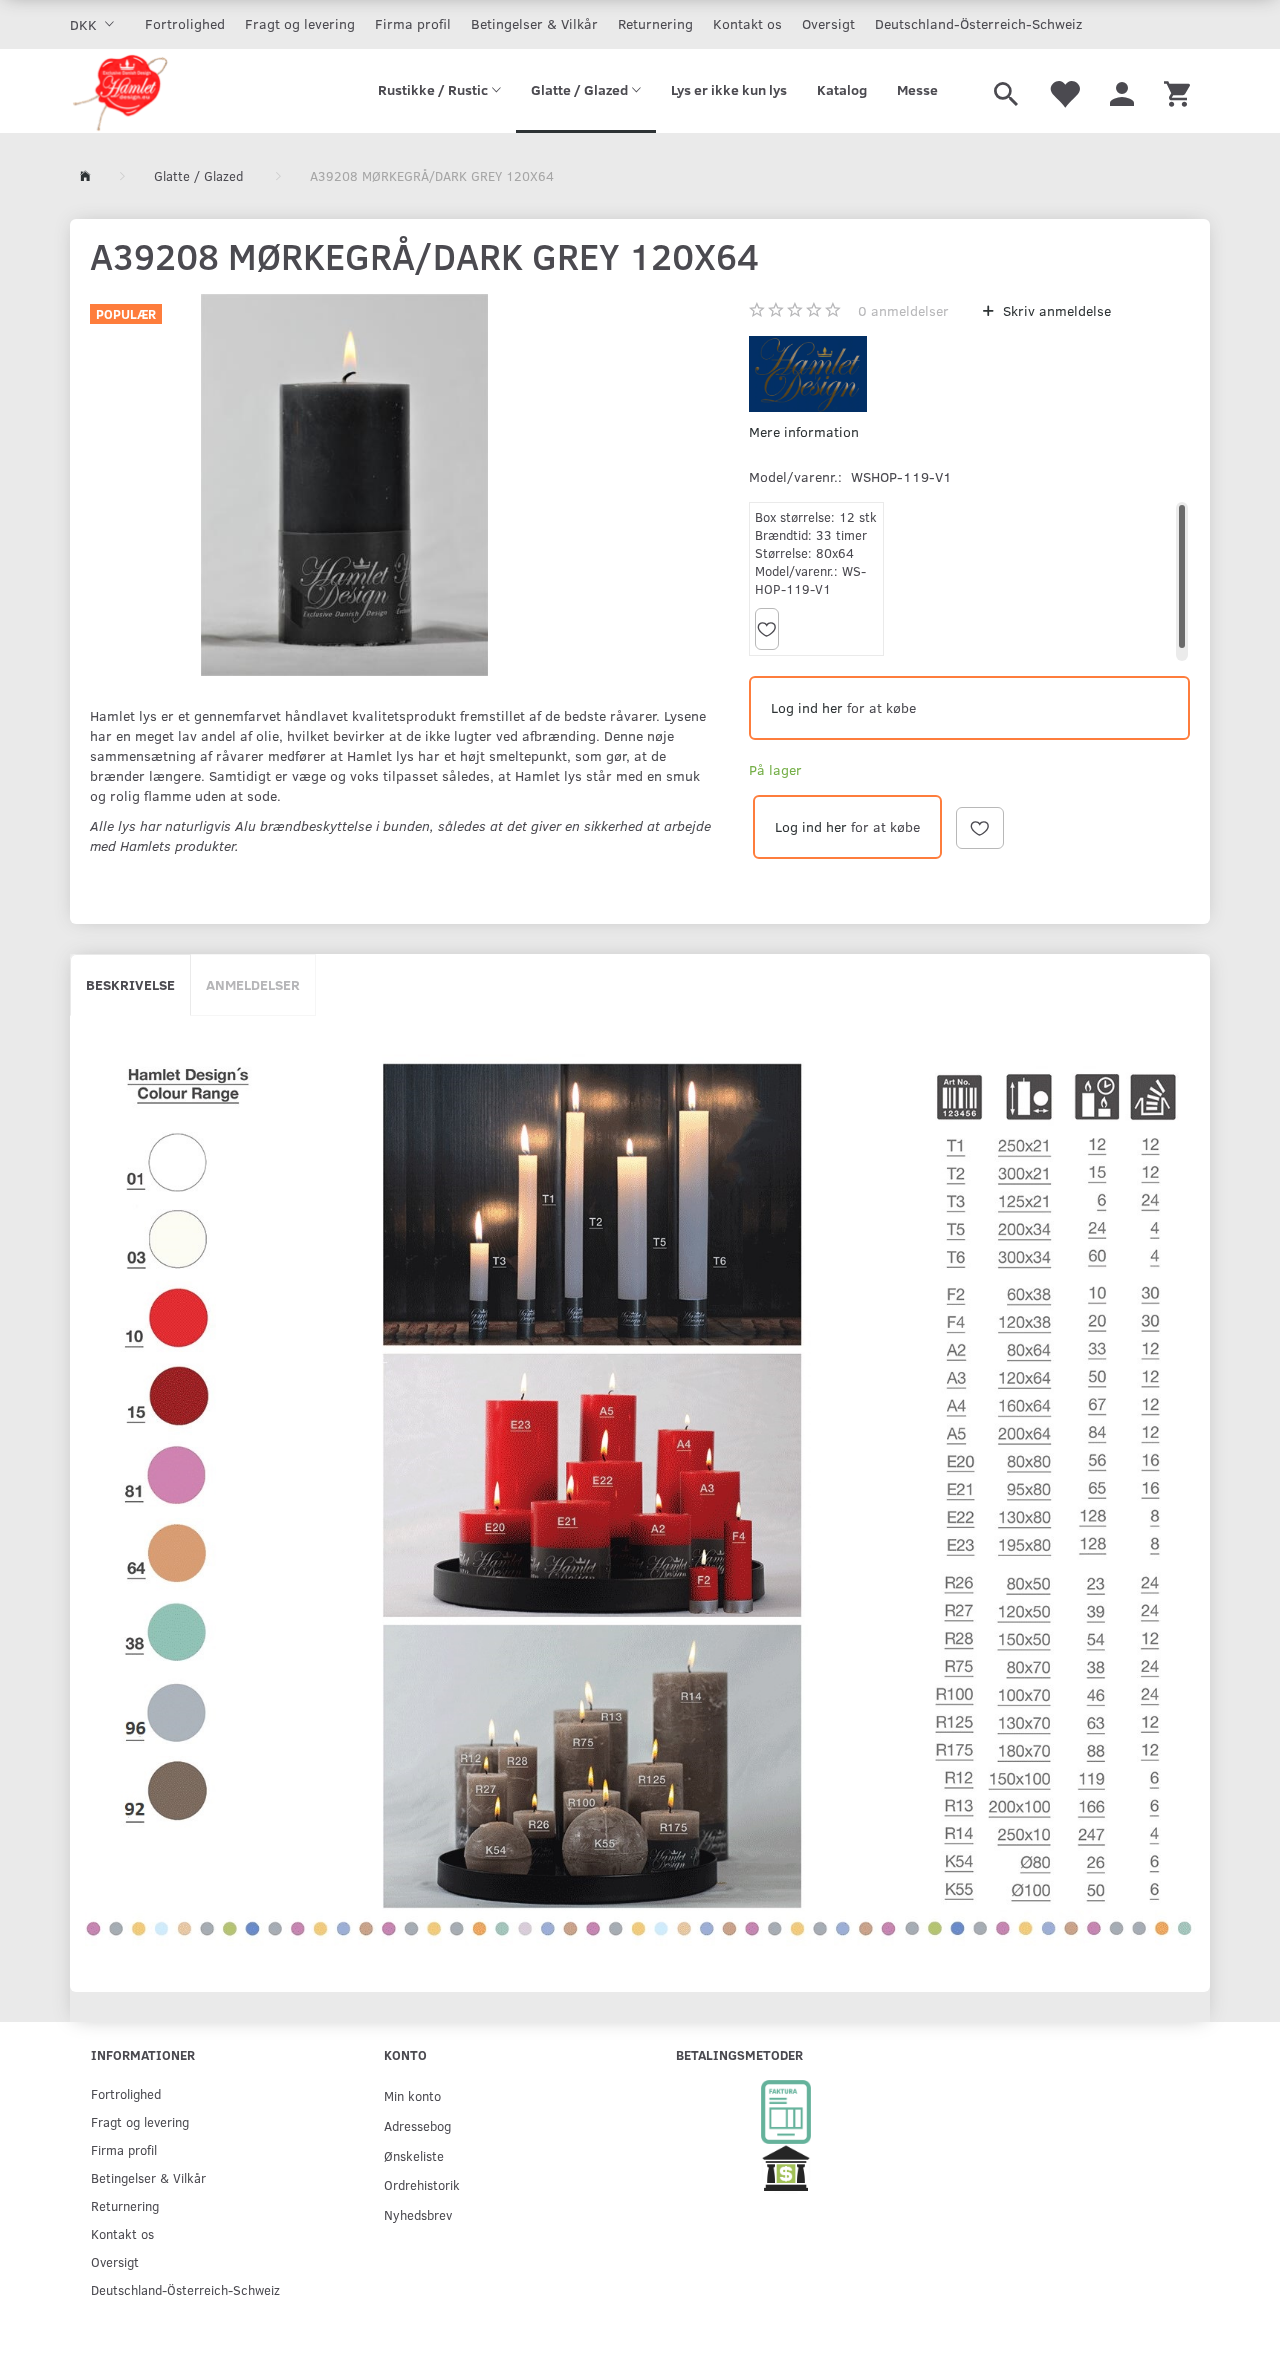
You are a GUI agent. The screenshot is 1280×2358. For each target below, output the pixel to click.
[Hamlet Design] (119, 91)
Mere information (804, 431)
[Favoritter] (1064, 91)
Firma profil (413, 23)
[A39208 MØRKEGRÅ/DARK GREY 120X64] (344, 485)
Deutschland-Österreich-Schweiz (978, 23)
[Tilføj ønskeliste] (767, 629)
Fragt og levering (300, 23)
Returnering (655, 23)
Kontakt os (747, 23)
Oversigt (828, 23)
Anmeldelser (253, 984)
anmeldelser (903, 310)
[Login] (1122, 91)
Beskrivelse (130, 984)
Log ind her (807, 707)
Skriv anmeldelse (1055, 310)
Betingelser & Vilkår (534, 23)
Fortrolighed (185, 23)
